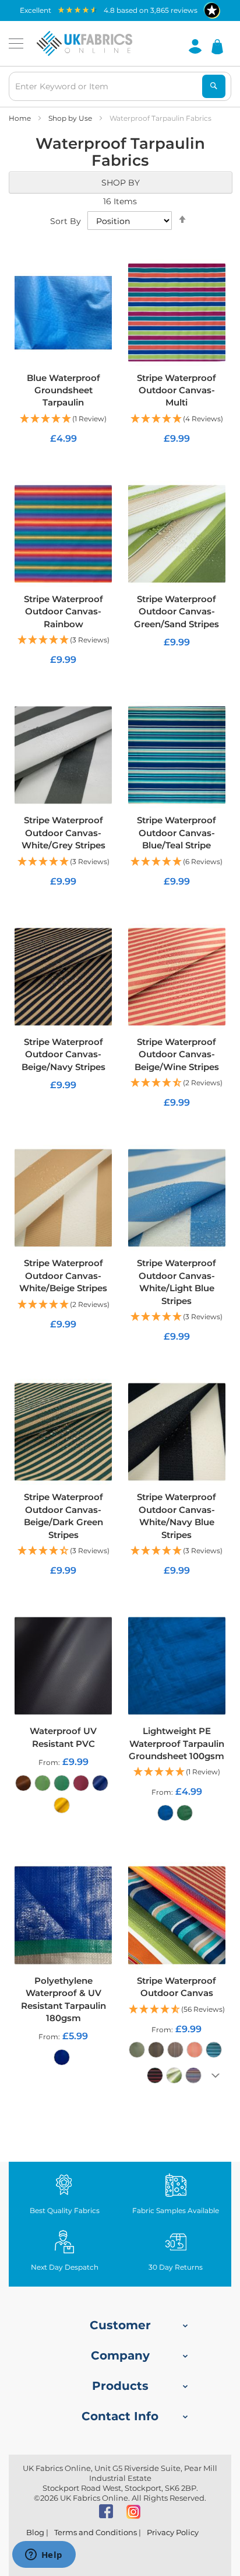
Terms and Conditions (96, 2532)
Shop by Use (71, 118)
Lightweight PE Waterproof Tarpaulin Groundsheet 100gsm (177, 1743)
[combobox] (120, 86)
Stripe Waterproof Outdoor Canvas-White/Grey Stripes (63, 833)
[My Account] (195, 46)
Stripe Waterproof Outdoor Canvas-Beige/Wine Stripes (177, 1054)
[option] (23, 1783)
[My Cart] (217, 46)
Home (21, 118)
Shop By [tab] (121, 183)
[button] (63, 419)
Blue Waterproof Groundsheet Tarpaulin (63, 390)
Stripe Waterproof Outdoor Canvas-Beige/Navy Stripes (63, 1054)
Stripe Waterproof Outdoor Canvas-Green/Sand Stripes (177, 611)
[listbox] (63, 1797)
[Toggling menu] (16, 43)
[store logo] (84, 44)
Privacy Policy (173, 2532)
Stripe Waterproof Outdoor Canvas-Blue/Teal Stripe (177, 833)
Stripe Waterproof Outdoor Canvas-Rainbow (63, 611)
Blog (35, 2532)
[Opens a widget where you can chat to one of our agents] (44, 2556)
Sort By (66, 221)
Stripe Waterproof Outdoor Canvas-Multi (177, 390)
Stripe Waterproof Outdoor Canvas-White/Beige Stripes (63, 1275)
